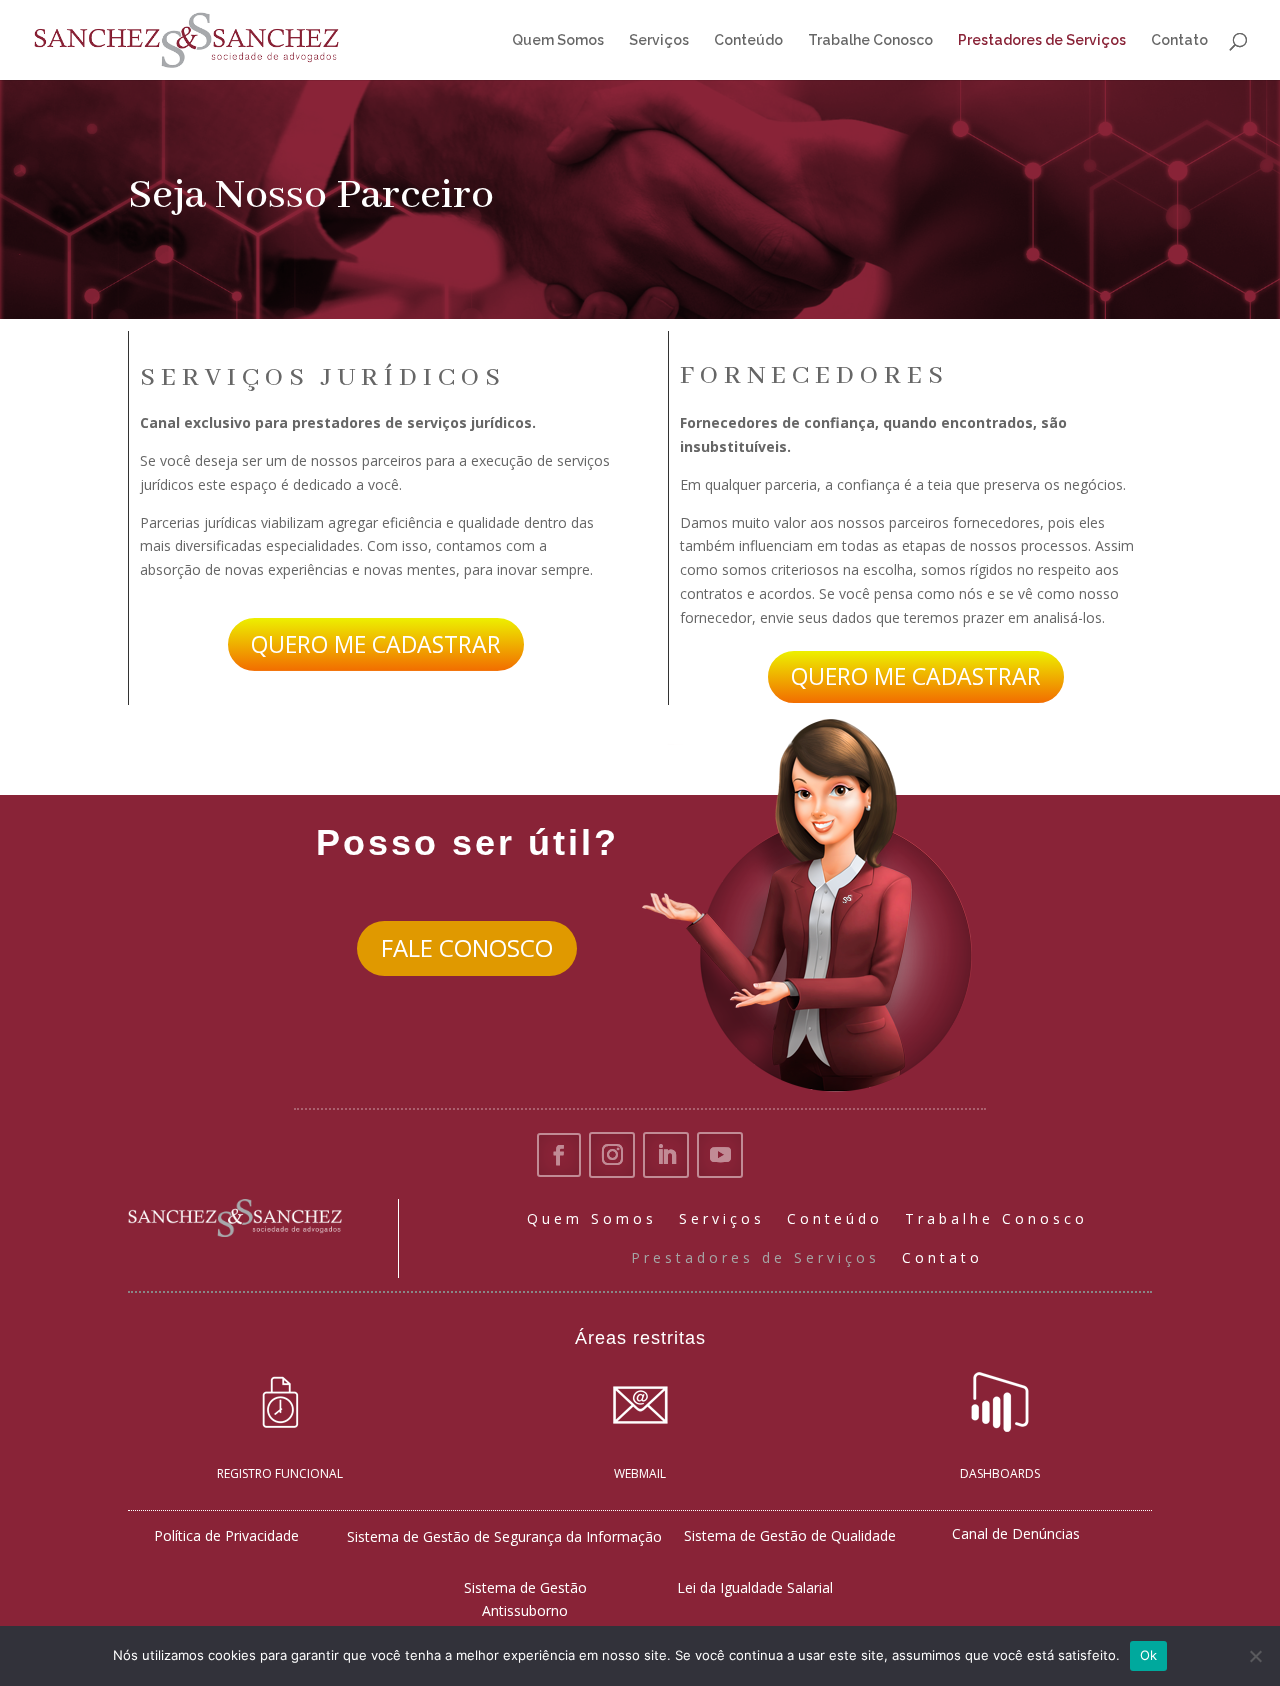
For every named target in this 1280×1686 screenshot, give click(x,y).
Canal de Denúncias (1016, 1533)
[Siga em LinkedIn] (666, 1155)
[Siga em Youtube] (720, 1155)
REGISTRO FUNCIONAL (280, 1473)
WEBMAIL (640, 1473)
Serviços (659, 40)
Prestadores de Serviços (1042, 40)
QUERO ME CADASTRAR (376, 644)
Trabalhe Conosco (870, 40)
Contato (1179, 40)
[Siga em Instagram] (612, 1155)
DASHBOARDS (1000, 1473)
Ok (1149, 1655)
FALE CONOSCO (467, 947)
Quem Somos (558, 40)
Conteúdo (748, 40)
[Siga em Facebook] (559, 1155)
